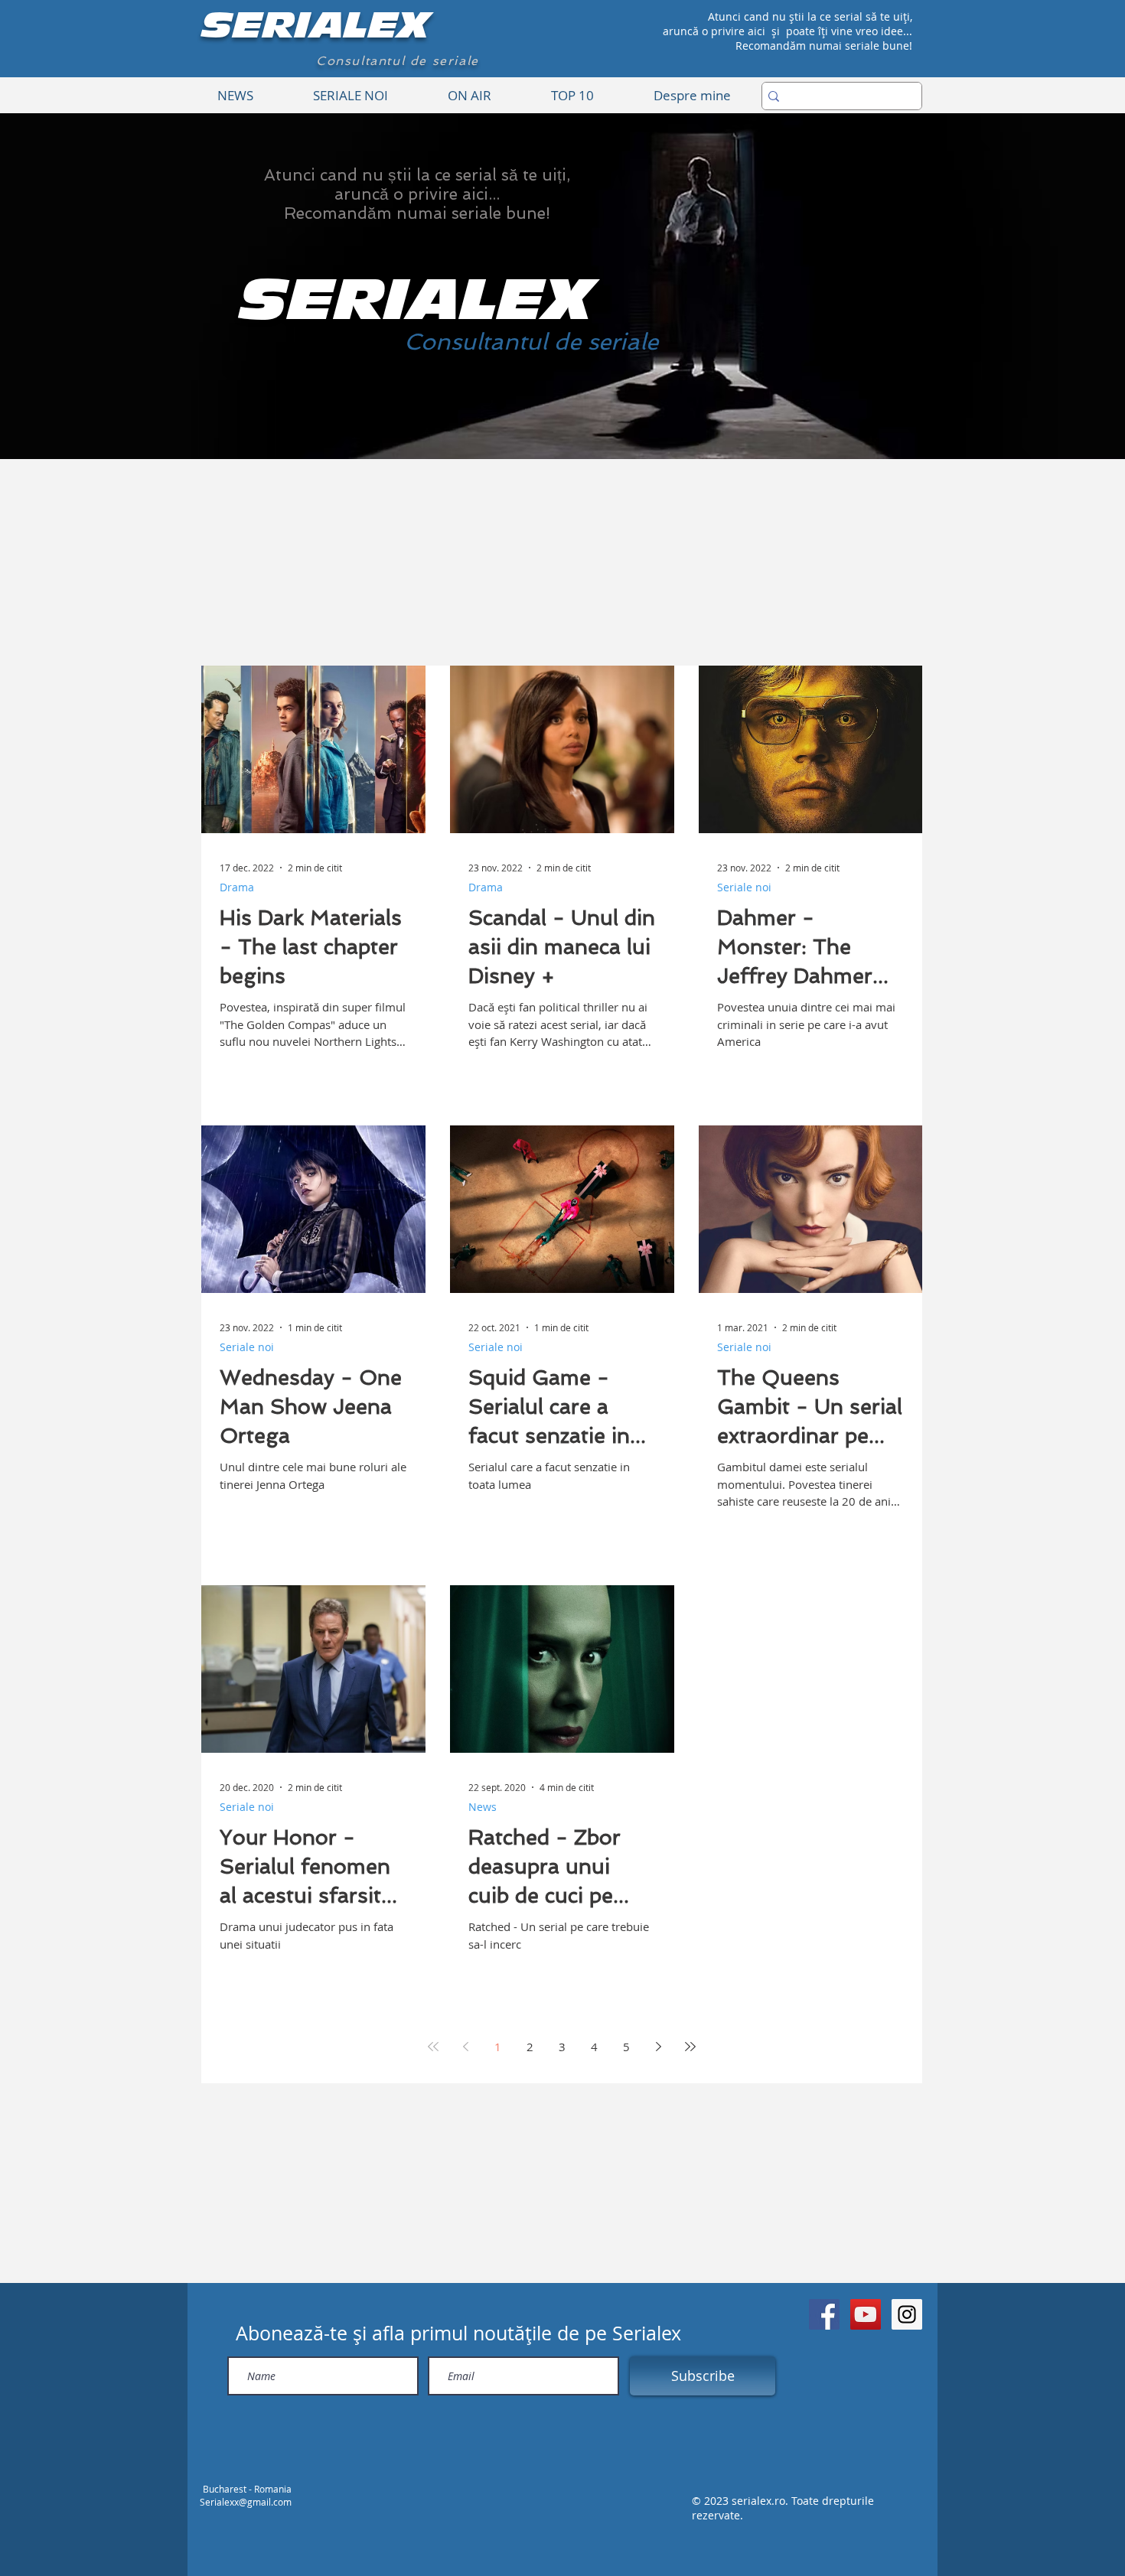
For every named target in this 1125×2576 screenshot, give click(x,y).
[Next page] (658, 2047)
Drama (237, 887)
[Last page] (690, 2047)
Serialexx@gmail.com (246, 2502)
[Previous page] (465, 2047)
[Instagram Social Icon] (907, 2314)
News (483, 1807)
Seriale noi (744, 887)
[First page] (433, 2047)
